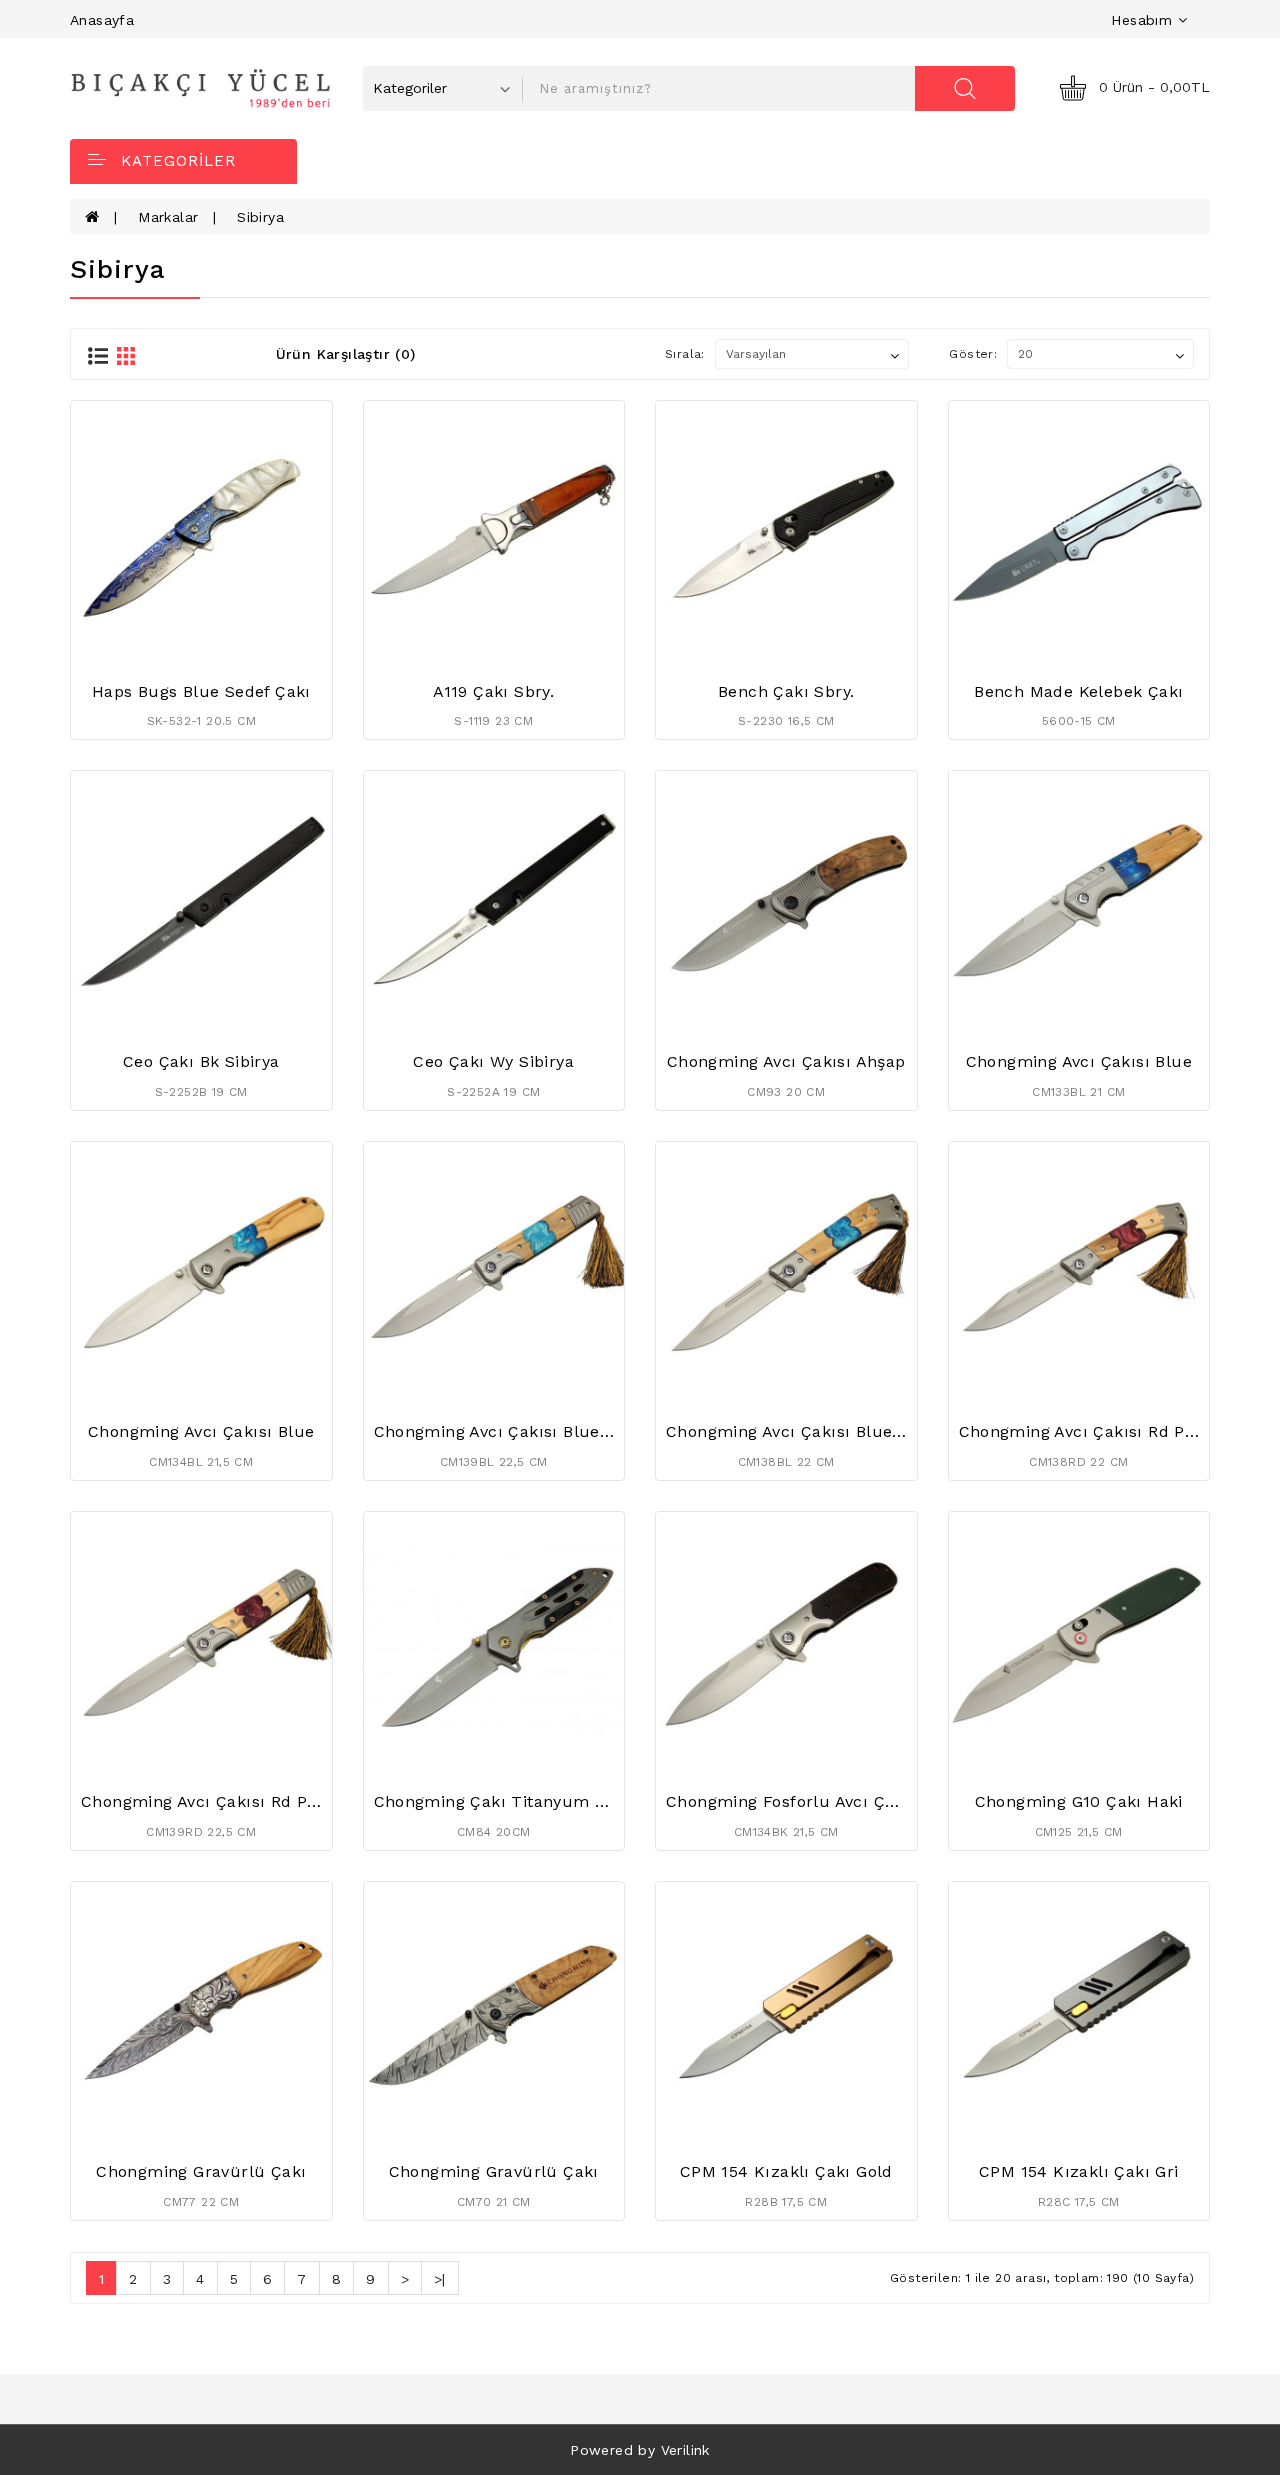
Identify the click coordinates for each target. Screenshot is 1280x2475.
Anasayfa (102, 20)
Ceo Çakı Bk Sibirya (201, 1061)
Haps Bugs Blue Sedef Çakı (201, 691)
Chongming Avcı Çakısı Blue (1079, 1061)
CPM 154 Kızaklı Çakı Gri (1079, 2171)
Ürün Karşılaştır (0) (346, 354)
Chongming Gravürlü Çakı (201, 2171)
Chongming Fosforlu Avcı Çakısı (794, 1801)
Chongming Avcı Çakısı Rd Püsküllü (1103, 1431)
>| (440, 2279)
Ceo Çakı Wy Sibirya (493, 1061)
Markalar (168, 217)
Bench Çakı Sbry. (786, 691)
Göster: (973, 354)
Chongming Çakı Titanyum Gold (503, 1801)
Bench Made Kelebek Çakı (1078, 691)
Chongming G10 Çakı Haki (1079, 1801)
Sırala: (685, 354)
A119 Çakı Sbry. (493, 691)
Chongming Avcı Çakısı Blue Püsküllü (526, 1431)
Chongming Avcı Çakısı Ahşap (786, 1061)
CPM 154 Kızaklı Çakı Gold (786, 2171)
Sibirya (260, 217)
